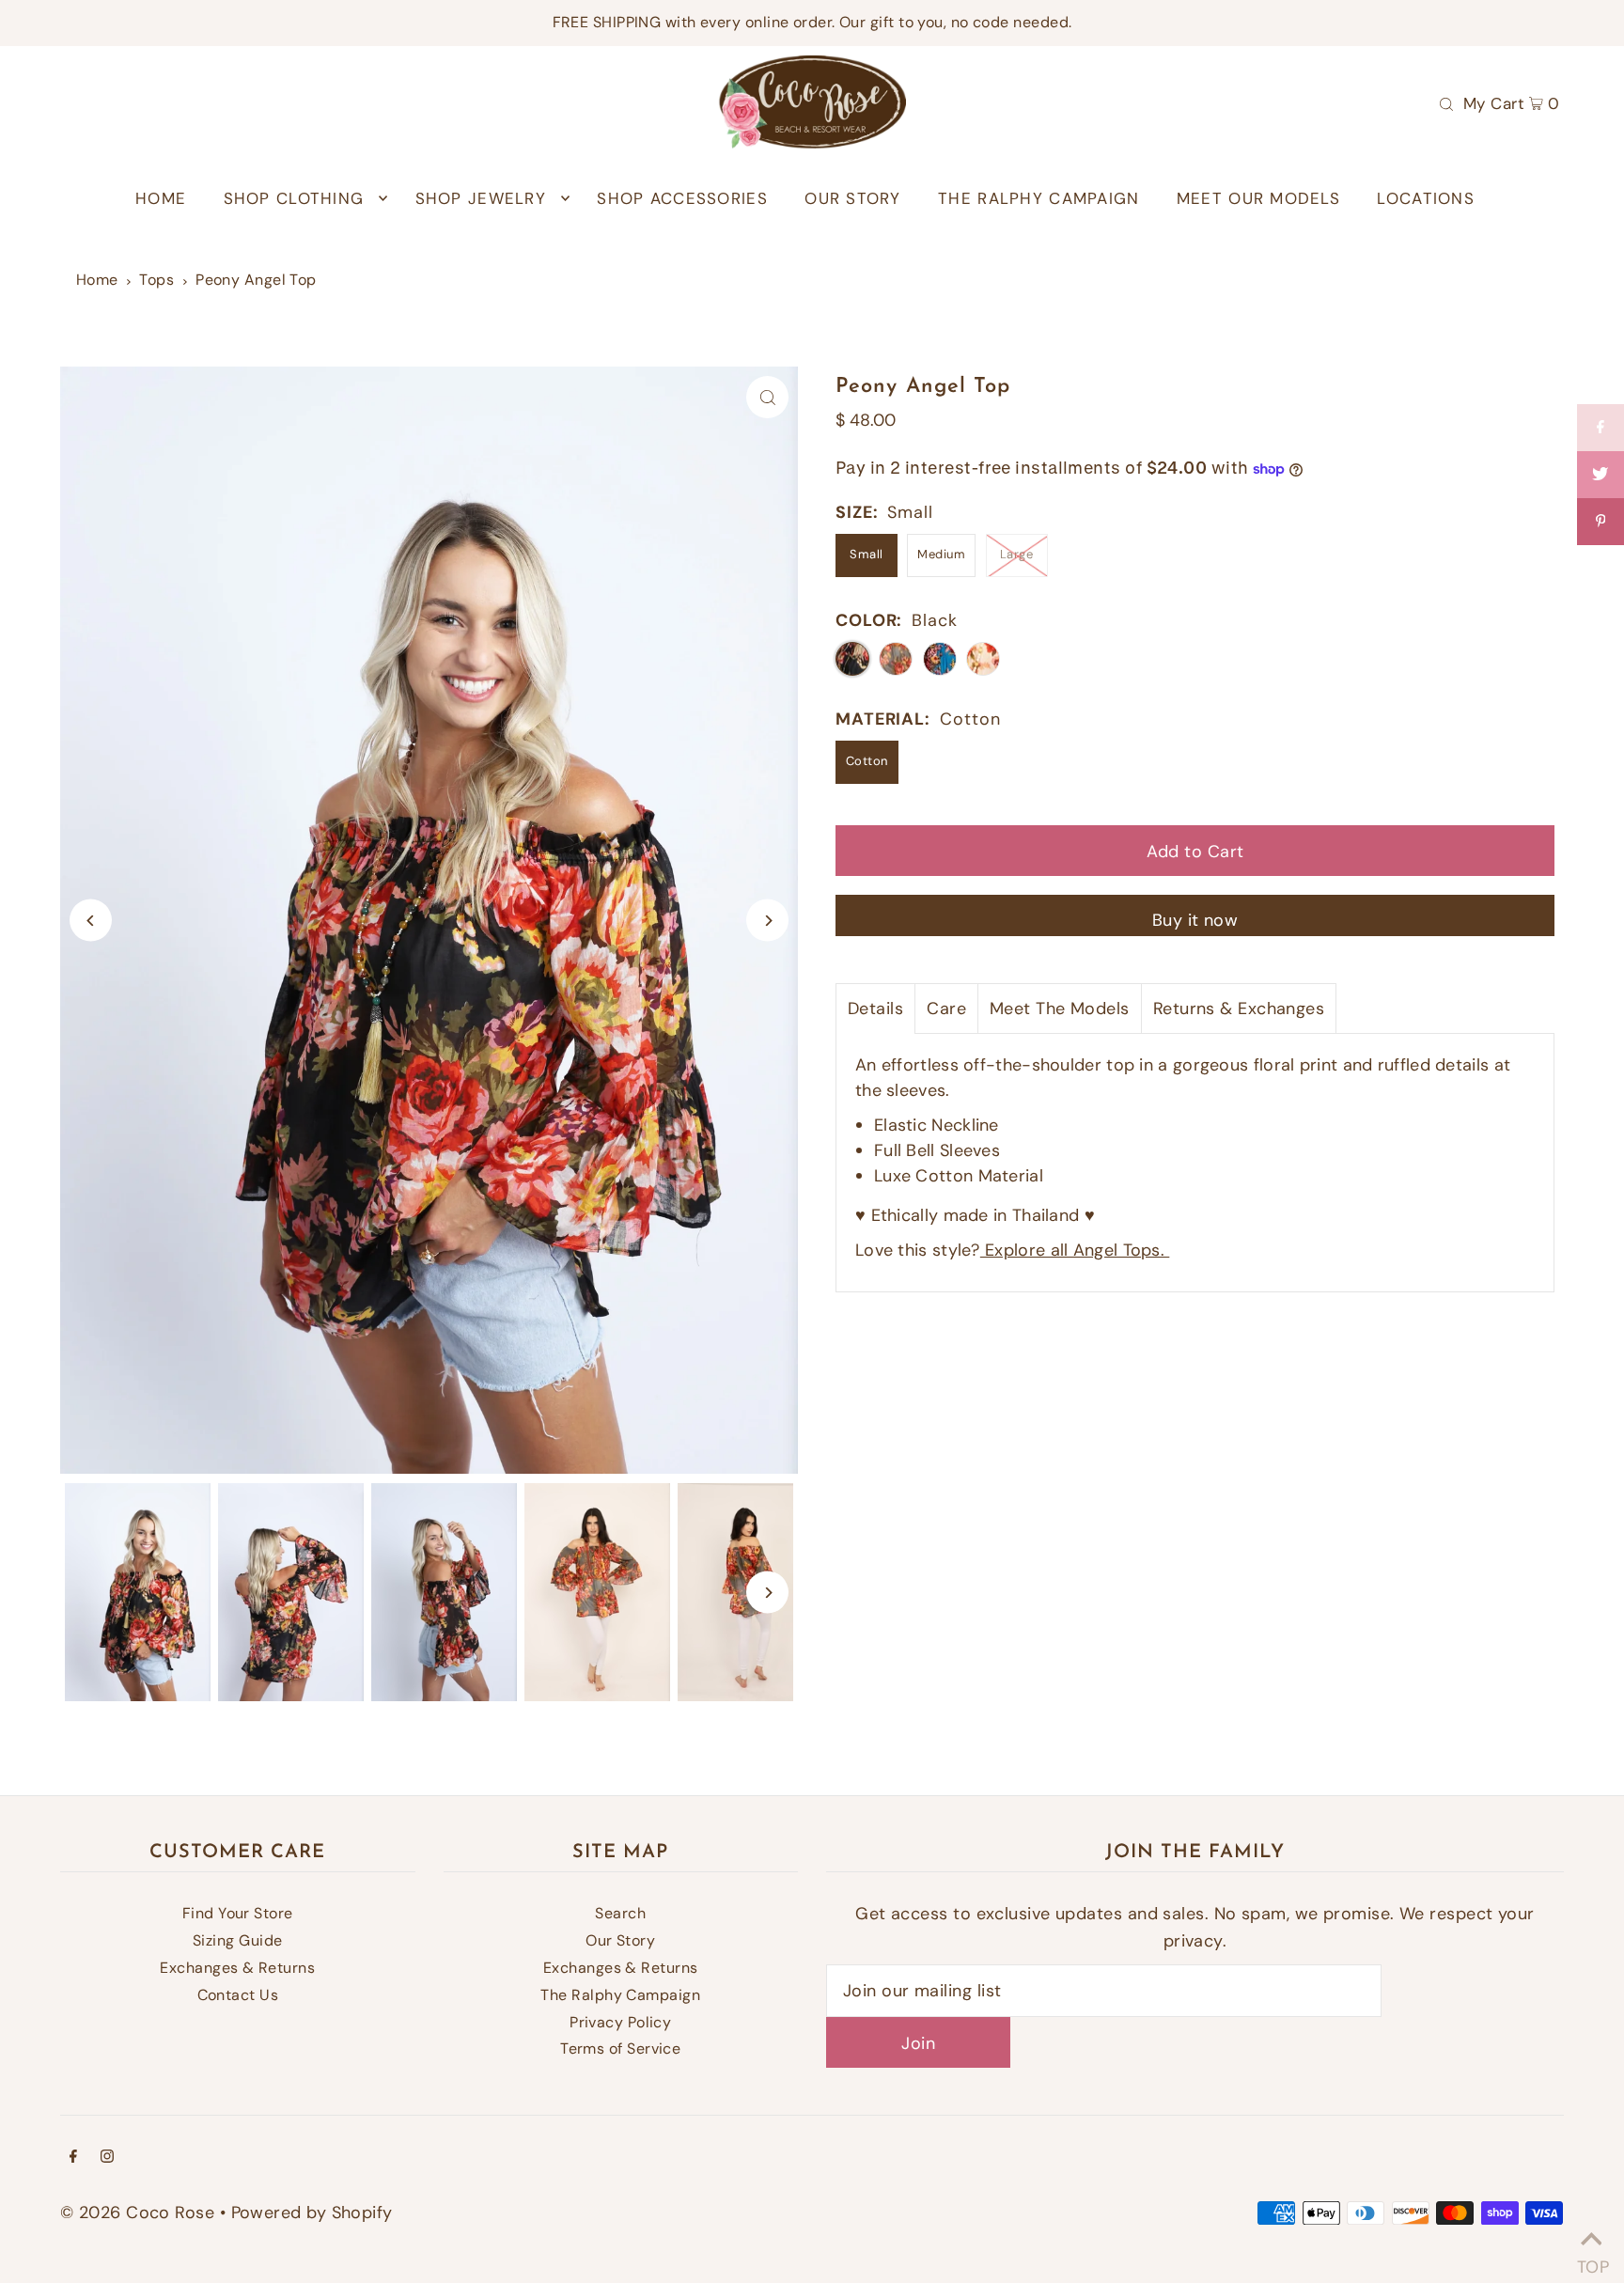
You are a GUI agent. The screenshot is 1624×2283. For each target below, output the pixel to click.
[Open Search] (1446, 102)
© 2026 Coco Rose (137, 2213)
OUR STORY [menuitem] (852, 198)
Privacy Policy (620, 2022)
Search (620, 1913)
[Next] (767, 921)
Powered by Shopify (312, 2213)
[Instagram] (107, 2158)
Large (1016, 554)
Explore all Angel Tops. (1075, 1250)
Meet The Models (1060, 1009)
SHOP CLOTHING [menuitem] (294, 198)
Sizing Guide (237, 1940)
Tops (156, 280)
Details (875, 1009)
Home (97, 280)
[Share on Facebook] (1601, 428)
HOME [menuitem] (161, 198)
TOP (1591, 2260)
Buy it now (1195, 920)
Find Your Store (238, 1913)
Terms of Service (620, 2048)
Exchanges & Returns (237, 1968)
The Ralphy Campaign (620, 1995)
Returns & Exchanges (1239, 1009)
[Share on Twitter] (1601, 475)
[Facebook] (73, 2158)
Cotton (867, 761)
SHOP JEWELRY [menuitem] (481, 198)
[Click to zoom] (767, 397)
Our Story (620, 1940)
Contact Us (238, 1995)
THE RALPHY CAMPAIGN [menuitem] (1038, 198)
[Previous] (91, 921)
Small (866, 554)
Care (946, 1009)
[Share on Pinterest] (1601, 522)
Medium (941, 554)
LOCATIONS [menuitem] (1425, 198)
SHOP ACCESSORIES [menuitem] (682, 198)
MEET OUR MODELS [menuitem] (1258, 198)
